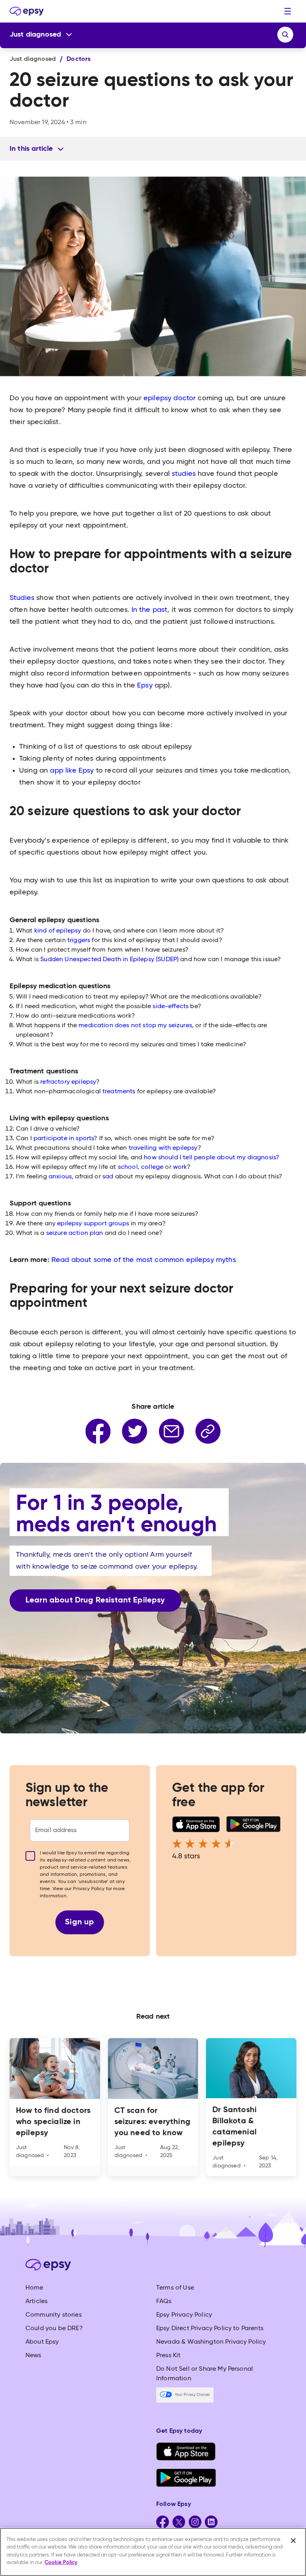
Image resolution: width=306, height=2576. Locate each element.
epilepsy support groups (93, 1224)
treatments (119, 1092)
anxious (60, 1177)
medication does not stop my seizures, (135, 1026)
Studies (22, 598)
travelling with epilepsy (163, 1148)
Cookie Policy (61, 2563)
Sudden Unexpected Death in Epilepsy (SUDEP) (109, 960)
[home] (27, 11)
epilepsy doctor (170, 398)
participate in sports (64, 1139)
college (152, 1167)
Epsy (145, 685)
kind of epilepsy (58, 931)
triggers (79, 940)
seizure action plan (75, 1233)
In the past (150, 610)
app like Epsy (73, 771)
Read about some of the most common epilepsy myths (144, 1260)
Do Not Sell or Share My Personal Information (205, 2374)
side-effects (171, 1007)
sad (108, 1177)
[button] (288, 11)
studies (184, 474)
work (180, 1167)
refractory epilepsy (68, 1082)
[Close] (293, 2541)
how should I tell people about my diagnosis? (212, 1158)
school (128, 1167)
